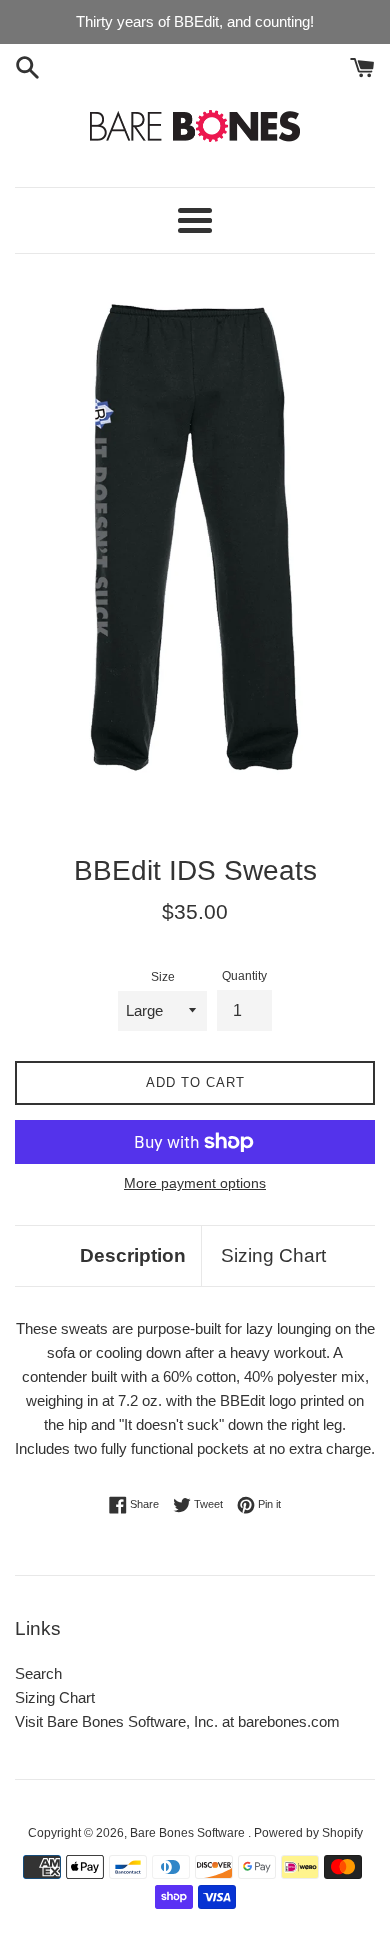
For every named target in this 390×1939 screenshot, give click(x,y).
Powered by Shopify (308, 1833)
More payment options (195, 1183)
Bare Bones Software (189, 1833)
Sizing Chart (273, 1255)
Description (133, 1255)
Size (163, 977)
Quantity (244, 976)
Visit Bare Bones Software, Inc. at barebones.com (177, 1721)
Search (38, 1673)
